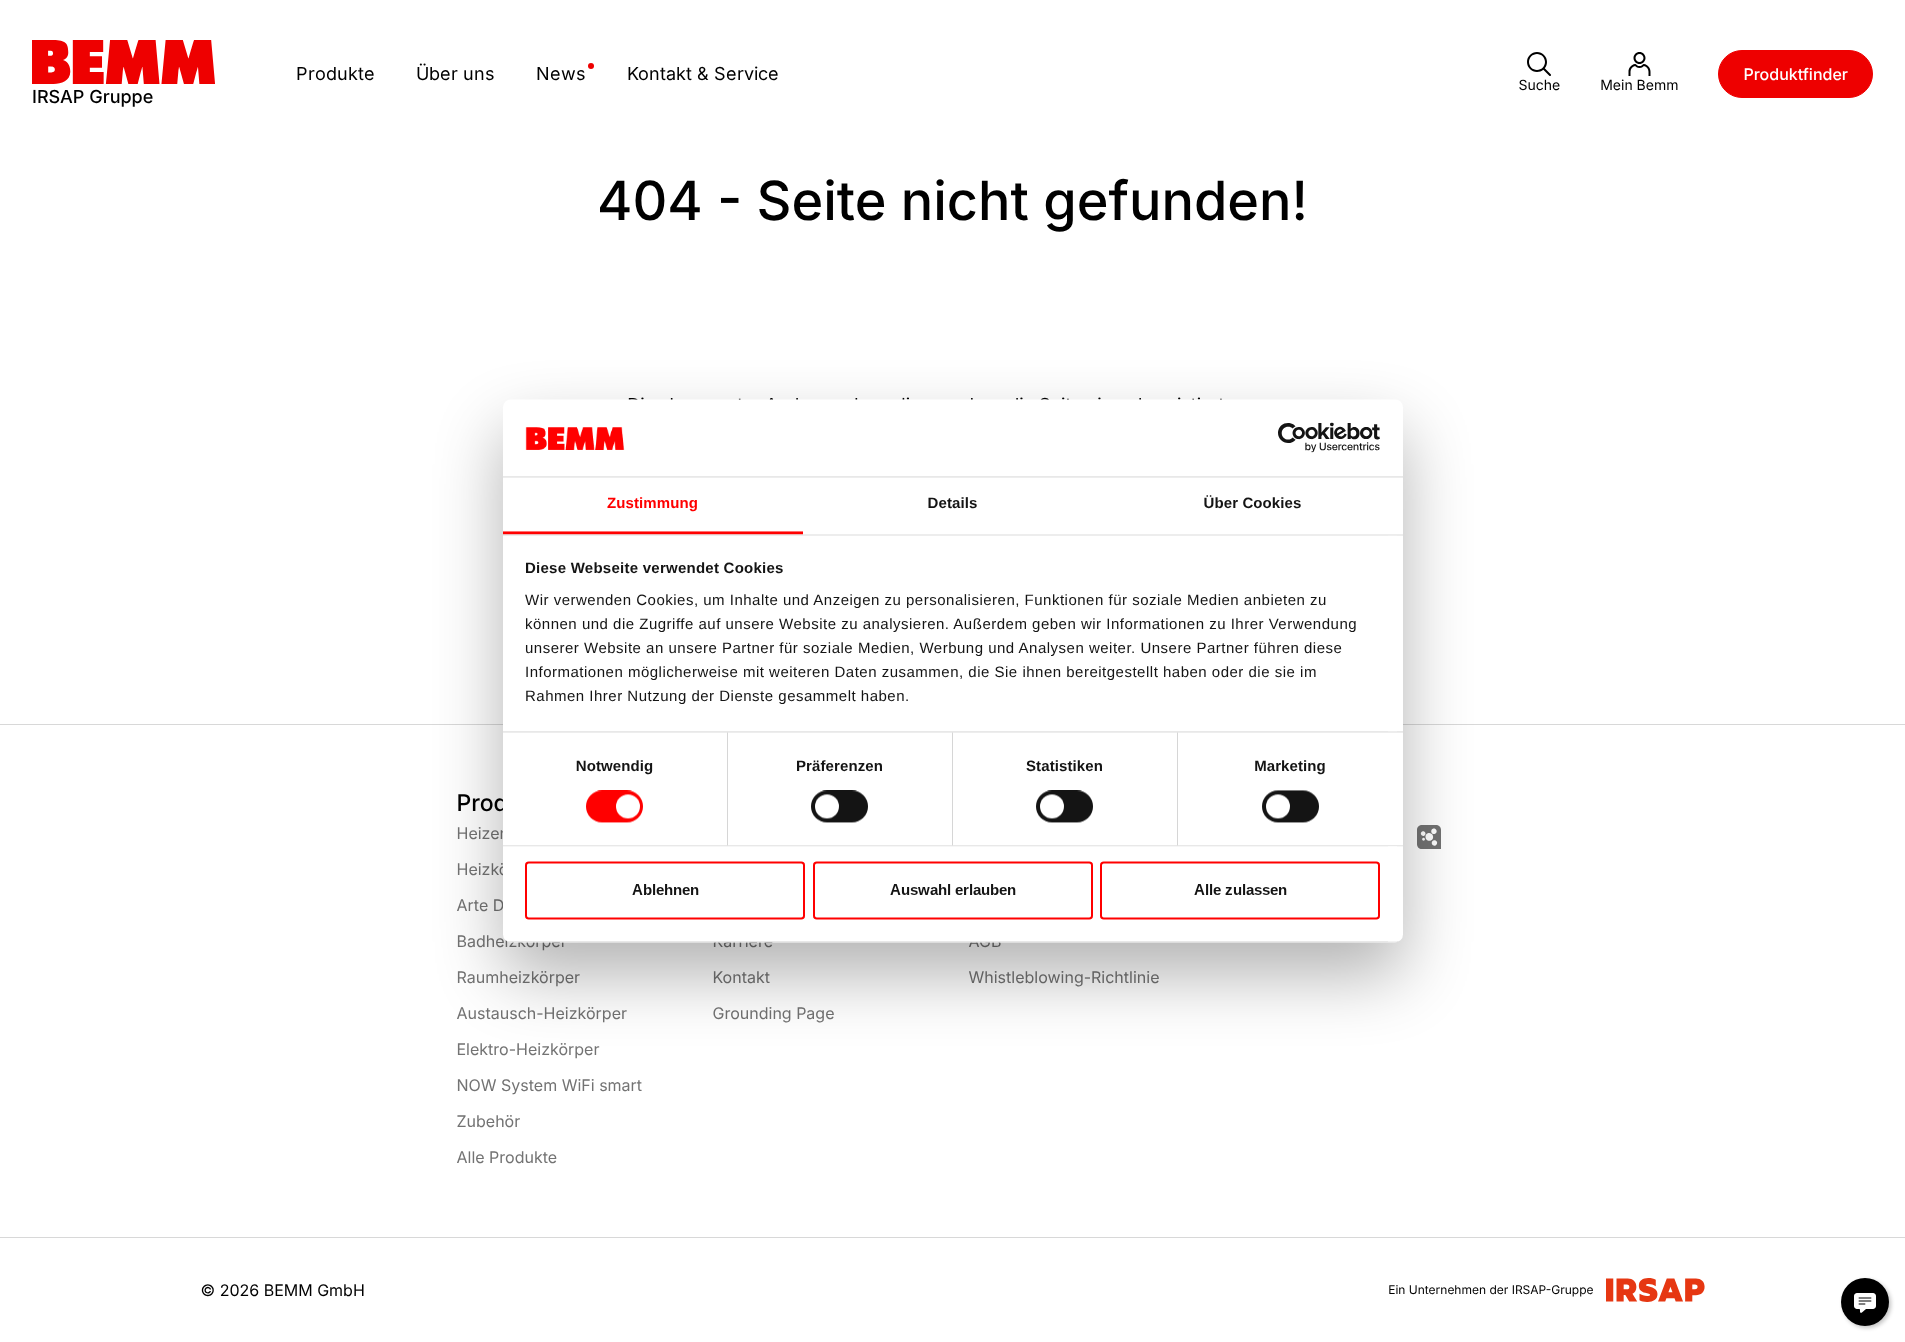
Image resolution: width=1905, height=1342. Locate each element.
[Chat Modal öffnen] (1865, 1302)
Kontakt (741, 977)
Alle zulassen (1240, 889)
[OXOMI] (1429, 837)
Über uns (455, 73)
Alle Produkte (507, 1157)
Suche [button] (1539, 85)
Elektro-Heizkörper (528, 1049)
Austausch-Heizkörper (542, 1013)
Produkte (335, 73)
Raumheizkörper (519, 977)
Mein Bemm (1639, 85)
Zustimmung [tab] (652, 503)
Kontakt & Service (703, 73)
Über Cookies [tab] (1253, 503)
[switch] (839, 807)
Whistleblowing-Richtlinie (1064, 977)
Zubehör (489, 1121)
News (561, 73)
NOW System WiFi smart (550, 1085)
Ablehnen (665, 889)
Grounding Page (774, 1013)
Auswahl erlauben (953, 889)
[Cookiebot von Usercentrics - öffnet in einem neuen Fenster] (1292, 438)
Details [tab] (953, 503)
